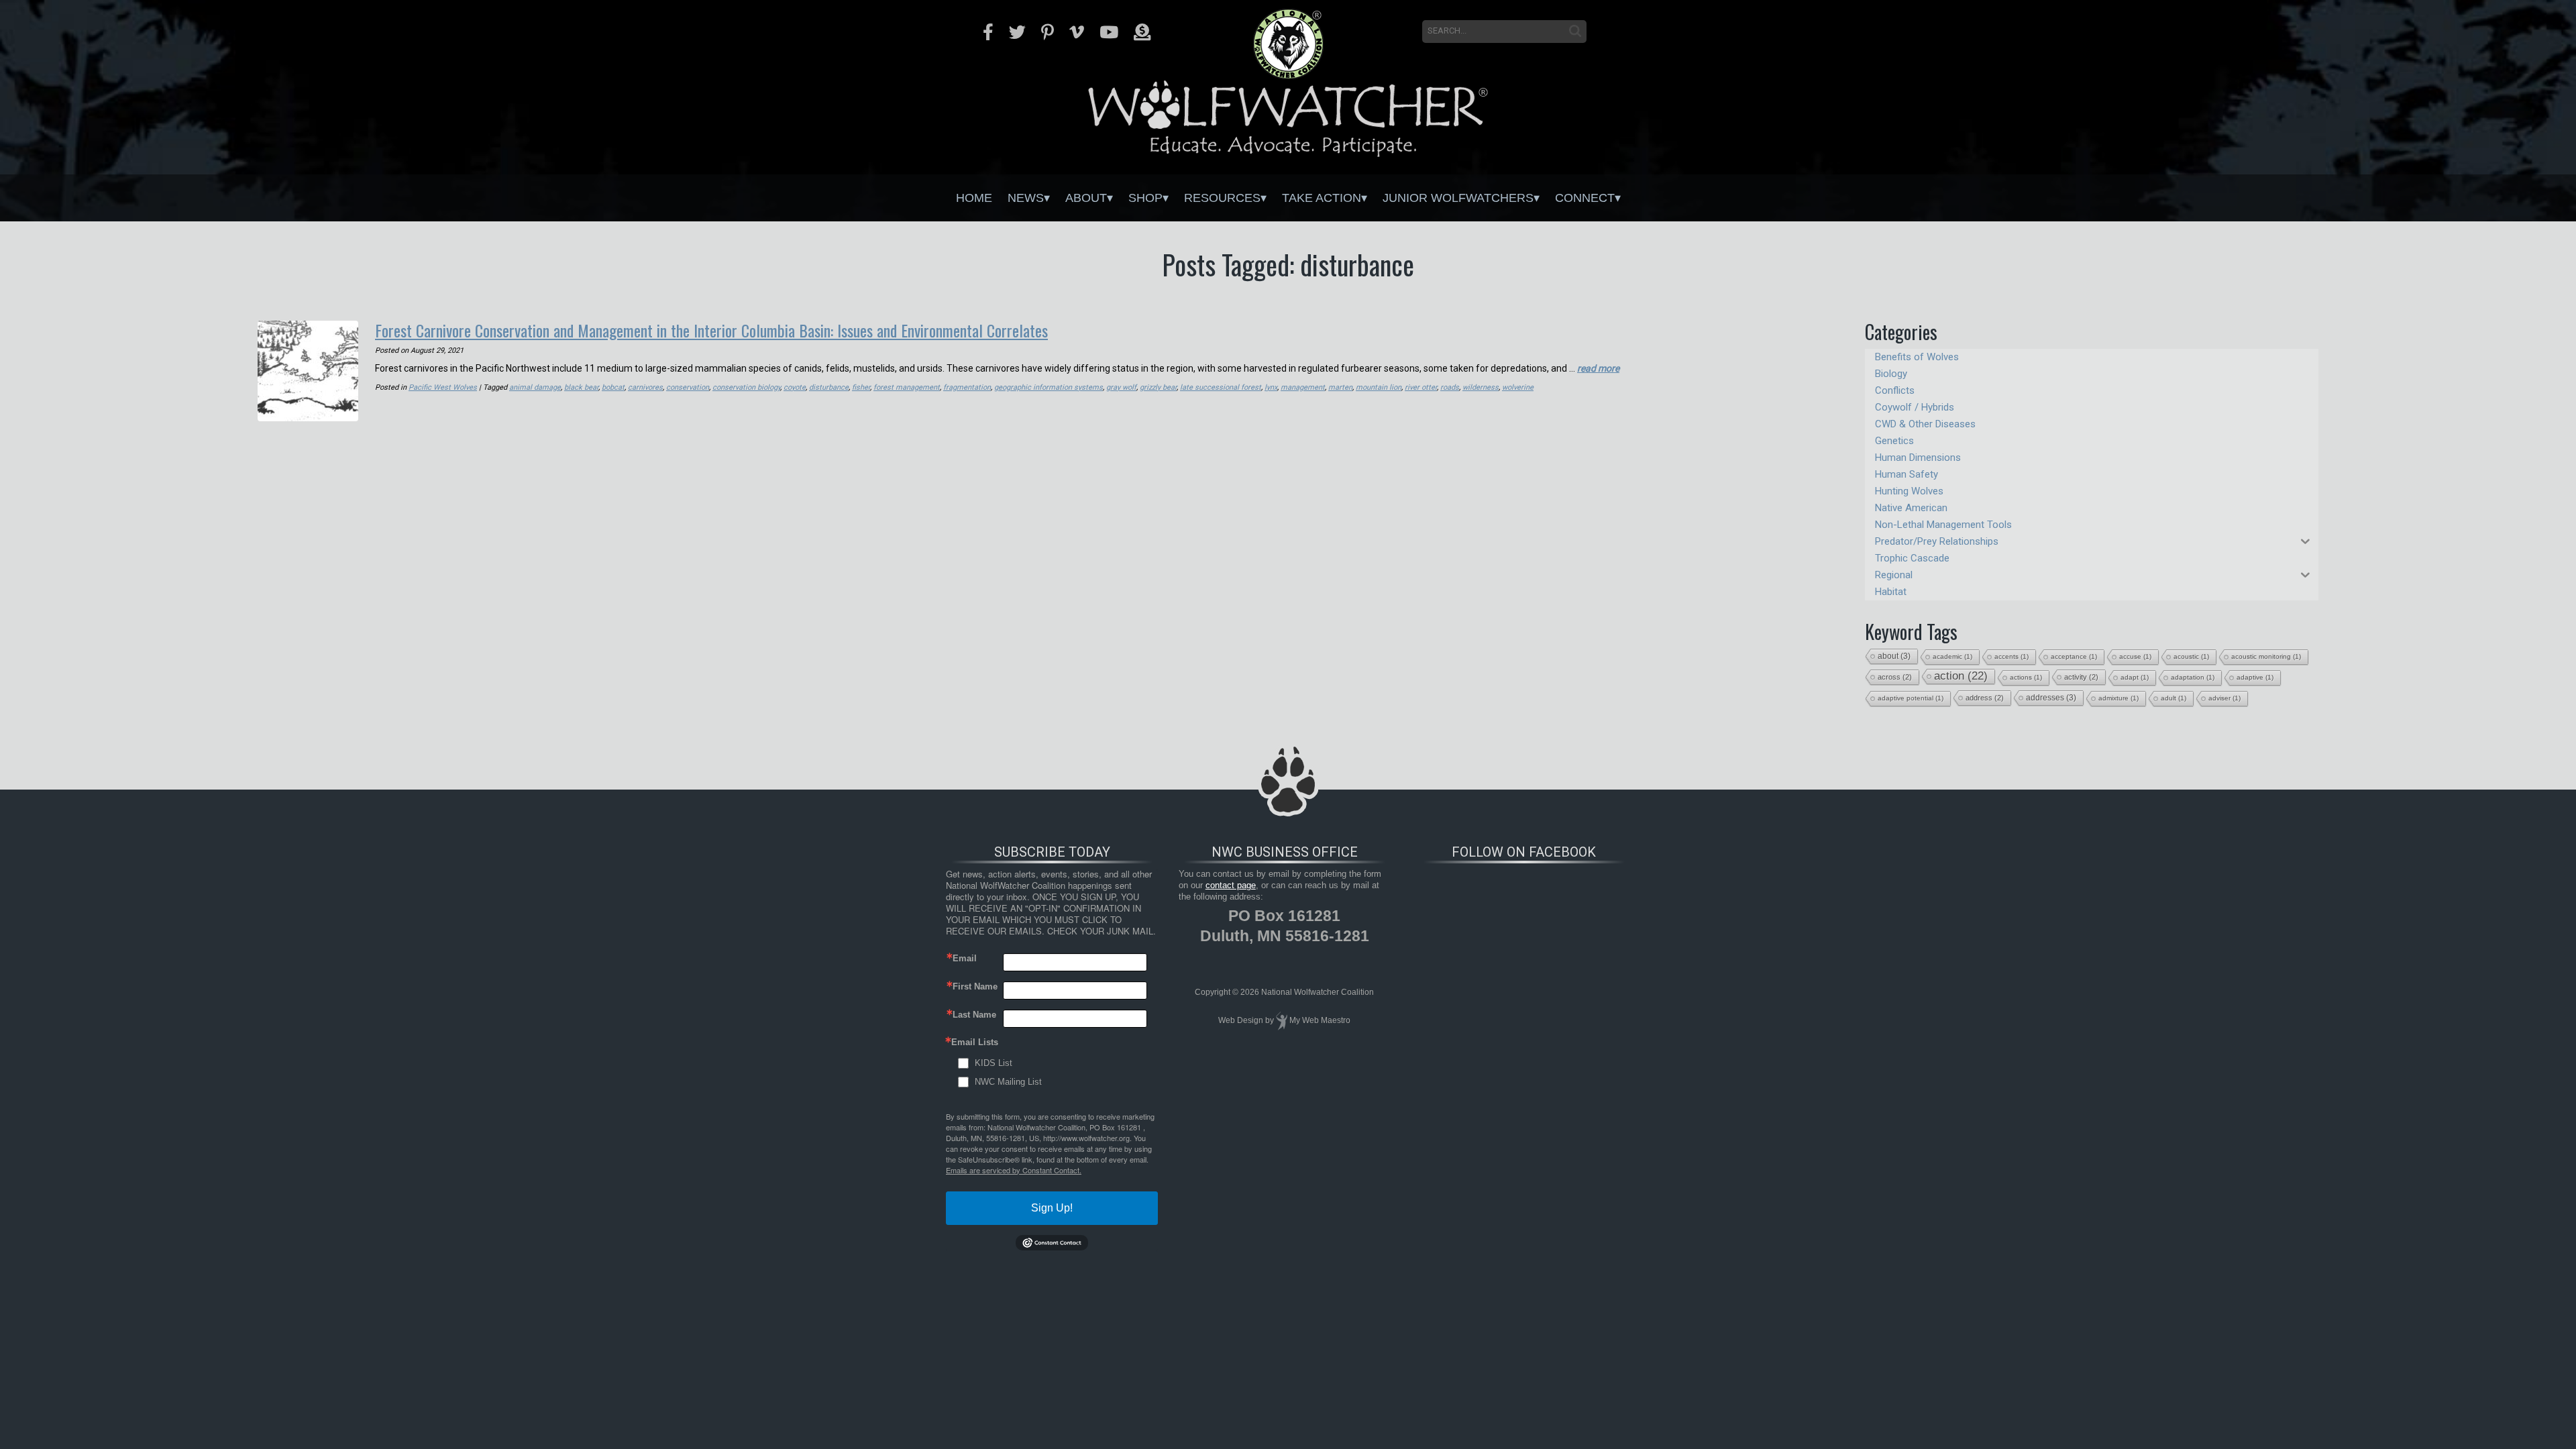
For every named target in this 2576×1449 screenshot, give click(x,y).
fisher (861, 387)
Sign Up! (1052, 1208)
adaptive (2255, 677)
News (1026, 198)
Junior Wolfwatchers (1458, 198)
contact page (1231, 885)
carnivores (645, 387)
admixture (2118, 698)
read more (1598, 368)
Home (974, 198)
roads (1450, 387)
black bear (581, 387)
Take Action (1322, 198)
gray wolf (1121, 387)
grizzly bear (1158, 387)
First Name (975, 986)
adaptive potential (1911, 698)
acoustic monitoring (2266, 656)
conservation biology (746, 387)
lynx (1271, 387)
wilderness (1481, 387)
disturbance (829, 387)
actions (2026, 677)
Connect (1585, 198)
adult (2173, 698)
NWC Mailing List (1008, 1082)
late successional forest (1221, 387)
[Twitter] (1017, 32)
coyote (795, 387)
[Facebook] (988, 32)
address (1985, 698)
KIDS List (994, 1063)
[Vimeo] (1077, 32)
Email (965, 958)
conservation (688, 387)
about (1894, 656)
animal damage (535, 387)
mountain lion (1379, 387)
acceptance (2074, 656)
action (1961, 676)
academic (1952, 656)
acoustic (2191, 656)
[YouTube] (1109, 32)
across (1895, 677)
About (1086, 198)
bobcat (613, 387)
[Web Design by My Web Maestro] (1282, 1020)
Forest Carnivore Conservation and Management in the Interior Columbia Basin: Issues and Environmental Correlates (711, 330)
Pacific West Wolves (443, 387)
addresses (2051, 698)
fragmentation (967, 387)
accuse (2135, 656)
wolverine (1518, 387)
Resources (1222, 198)
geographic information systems (1049, 387)
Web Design (1241, 1020)
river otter (1421, 387)
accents (2011, 656)
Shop (1145, 198)
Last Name (974, 1015)
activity (2081, 677)
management (1303, 387)
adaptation (2193, 677)
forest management (907, 387)
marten (1340, 387)
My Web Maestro (1320, 1020)
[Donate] (1142, 32)
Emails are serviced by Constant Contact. (1014, 1170)
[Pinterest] (1048, 32)
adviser (2224, 698)
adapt (2135, 677)
